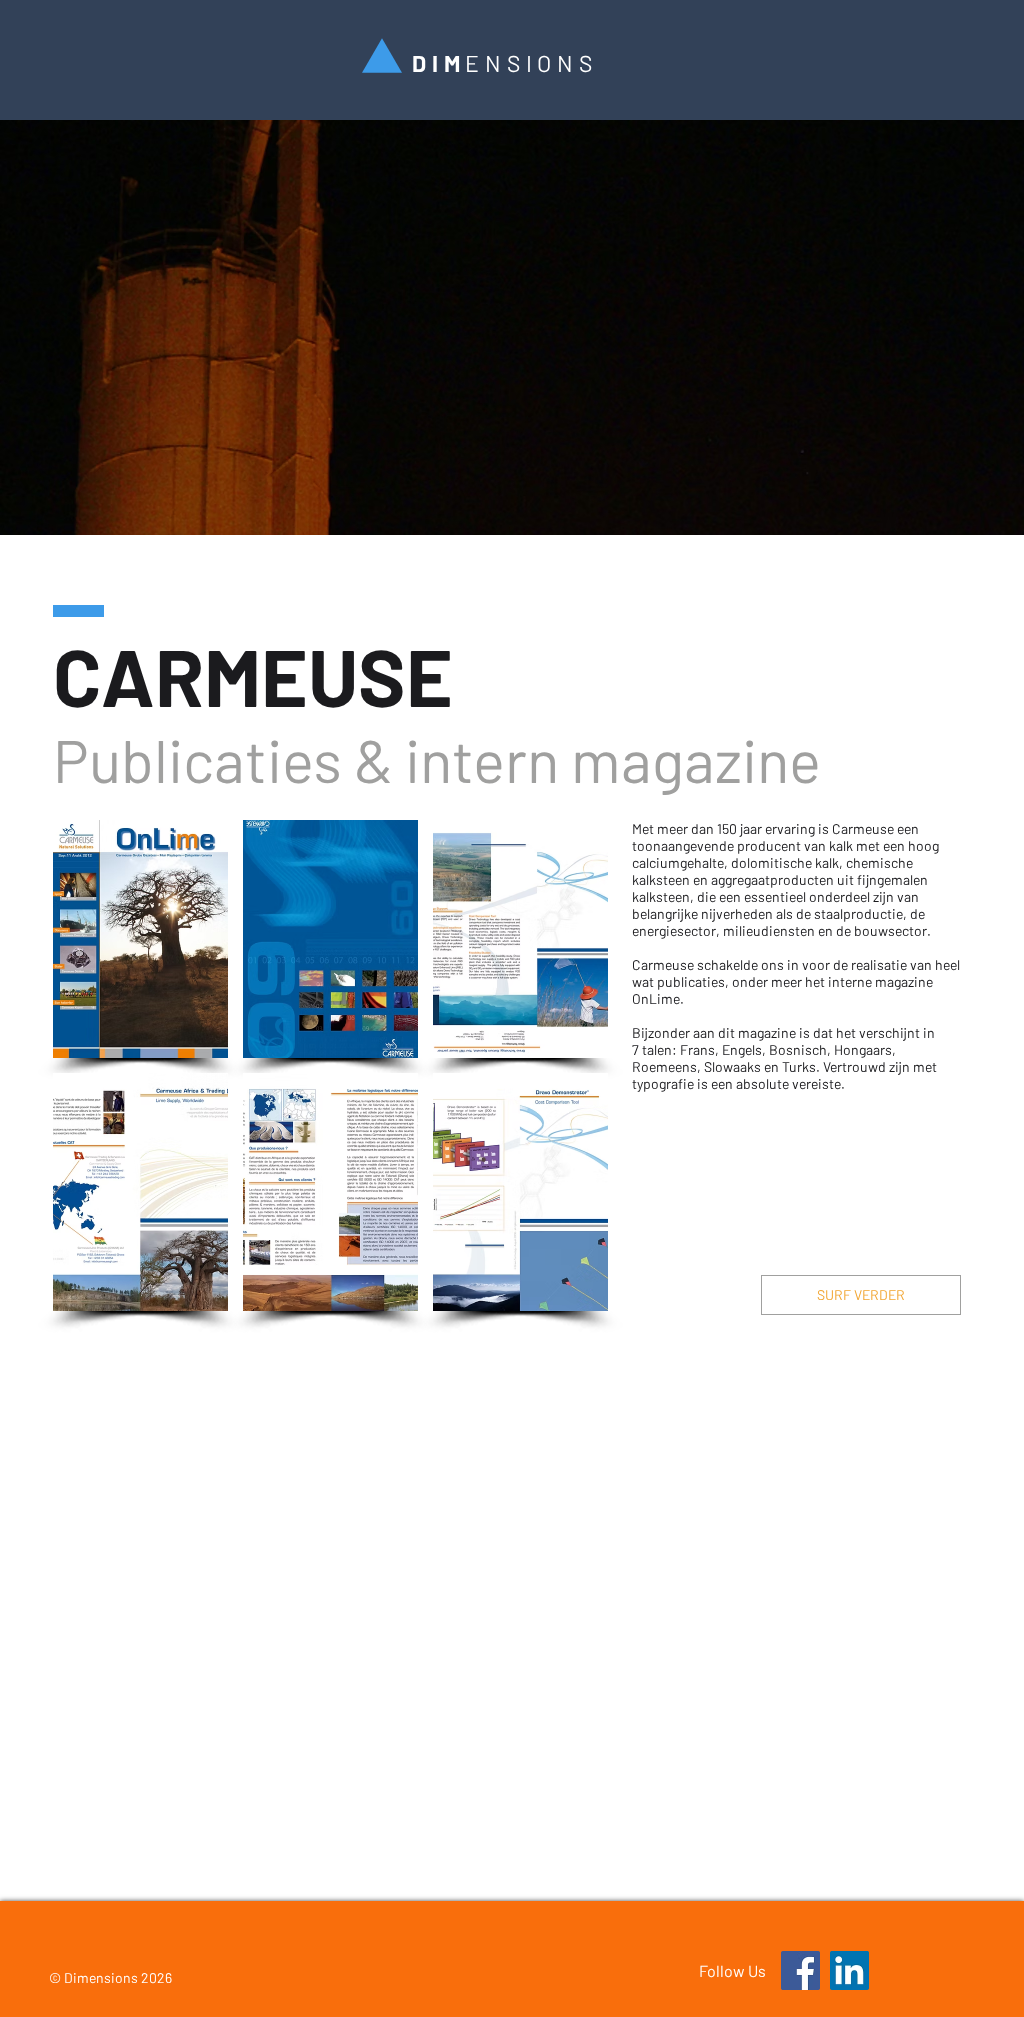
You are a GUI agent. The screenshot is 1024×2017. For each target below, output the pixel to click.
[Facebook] (800, 1970)
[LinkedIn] (849, 1970)
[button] (140, 939)
